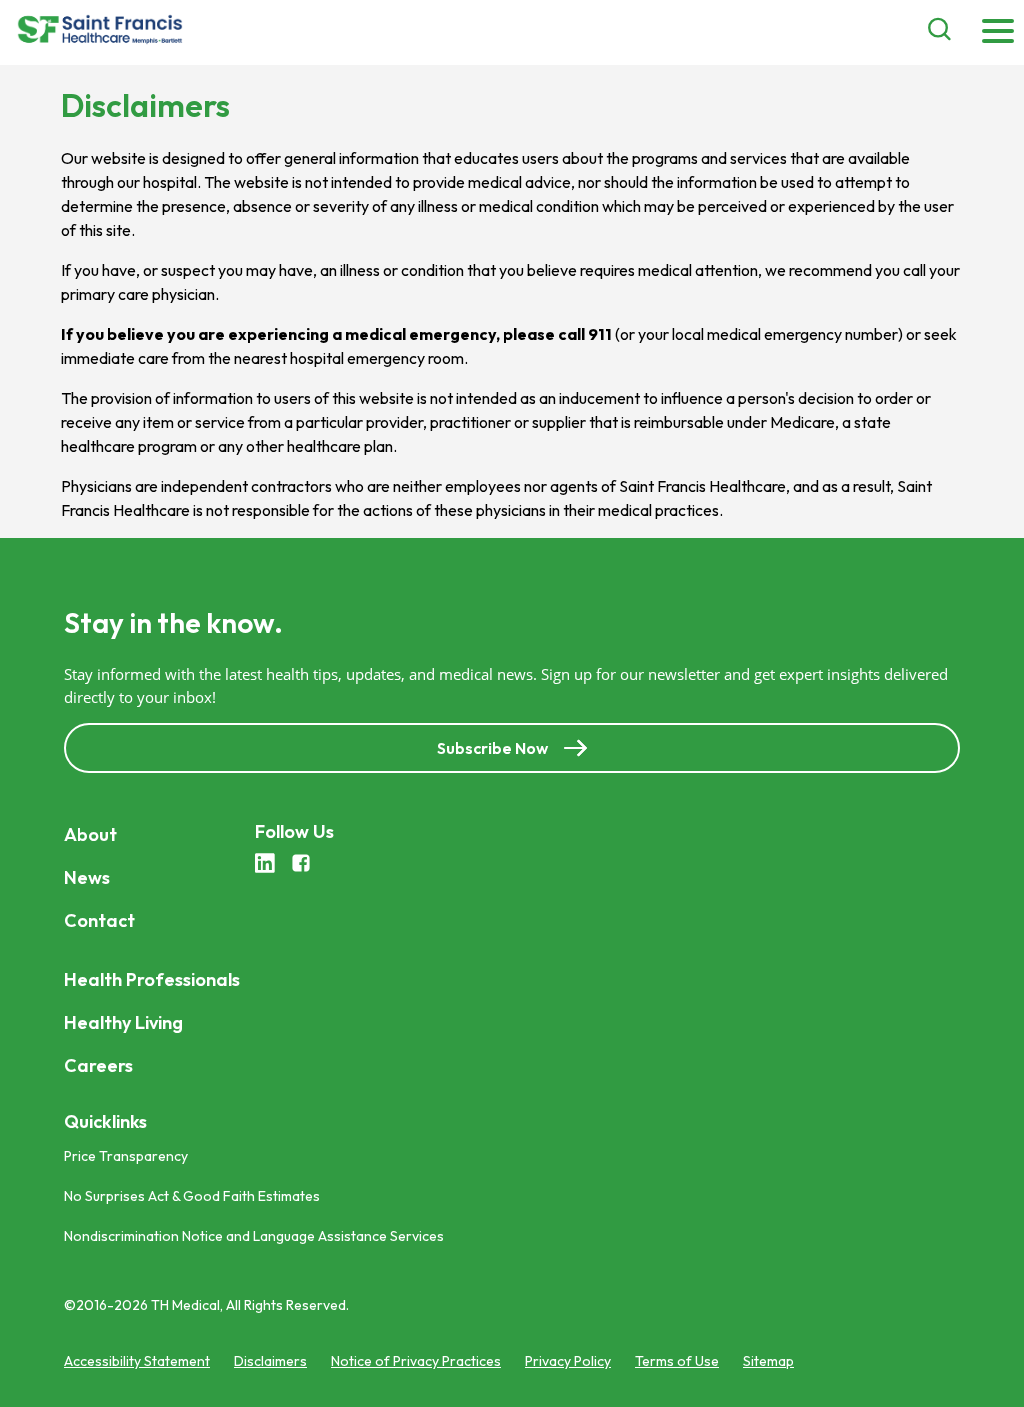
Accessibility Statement (137, 1361)
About (90, 834)
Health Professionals (152, 979)
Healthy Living (123, 1022)
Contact (99, 920)
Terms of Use (677, 1361)
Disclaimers (270, 1361)
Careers (98, 1065)
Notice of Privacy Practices (416, 1361)
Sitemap (768, 1361)
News (87, 877)
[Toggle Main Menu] (998, 32)
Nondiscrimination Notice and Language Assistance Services (254, 1236)
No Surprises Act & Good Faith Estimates (192, 1196)
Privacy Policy (568, 1361)
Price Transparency (126, 1156)
